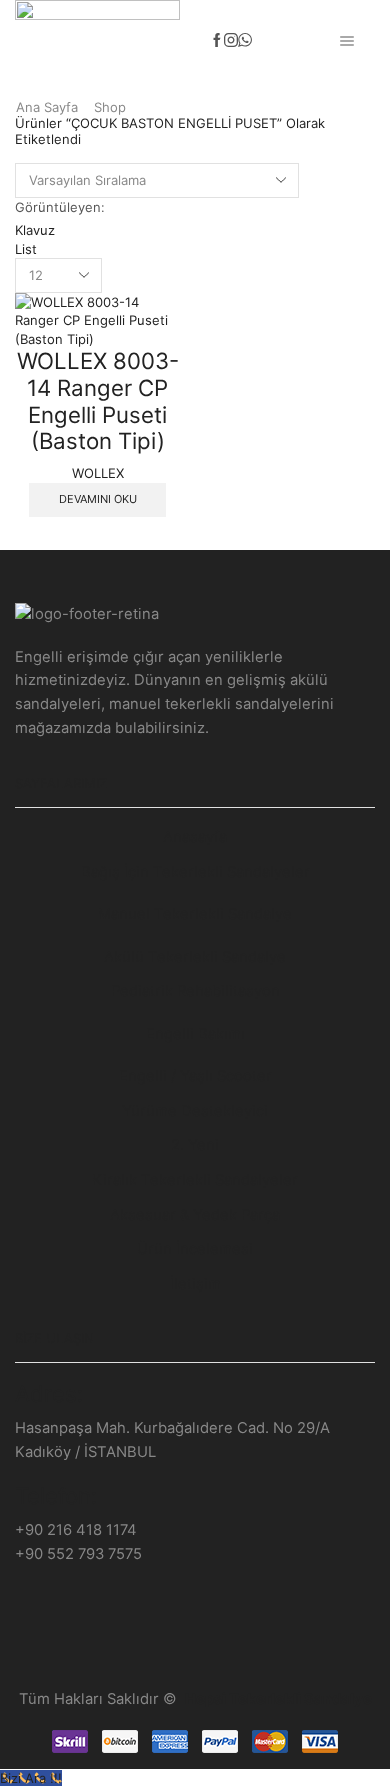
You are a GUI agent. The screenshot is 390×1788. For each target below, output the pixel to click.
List (26, 249)
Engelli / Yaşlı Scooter (195, 1076)
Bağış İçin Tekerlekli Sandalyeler (195, 872)
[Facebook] (217, 41)
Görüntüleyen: (60, 207)
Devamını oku (98, 499)
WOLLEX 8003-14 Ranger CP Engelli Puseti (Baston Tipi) (98, 400)
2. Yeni (195, 1145)
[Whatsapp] (245, 41)
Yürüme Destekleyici (195, 1111)
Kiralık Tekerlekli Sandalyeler (195, 1180)
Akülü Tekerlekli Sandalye (195, 957)
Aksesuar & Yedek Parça (195, 1215)
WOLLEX (98, 473)
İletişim (195, 1284)
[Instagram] (231, 41)
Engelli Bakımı (195, 1034)
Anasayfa (195, 837)
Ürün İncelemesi (195, 1249)
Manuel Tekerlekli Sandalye (195, 914)
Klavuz (35, 230)
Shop (110, 107)
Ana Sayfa (47, 107)
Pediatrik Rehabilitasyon (195, 991)
